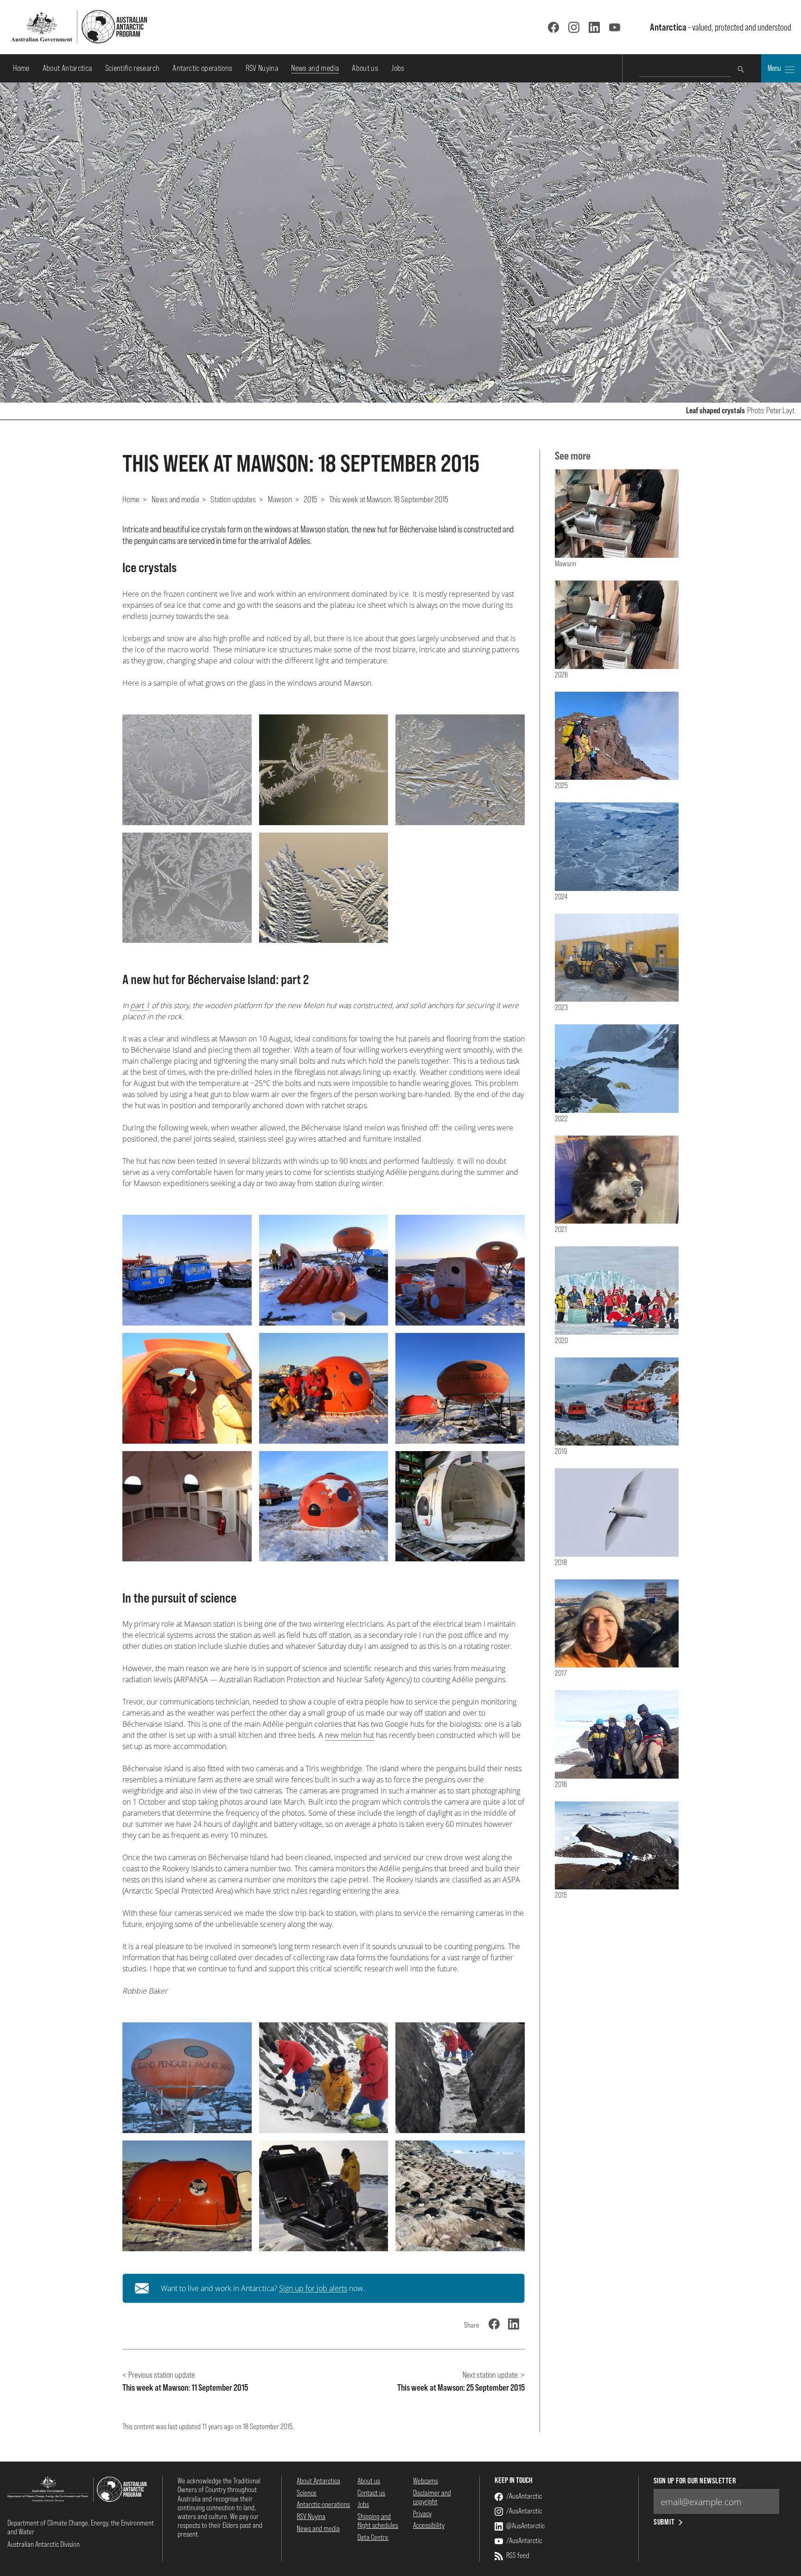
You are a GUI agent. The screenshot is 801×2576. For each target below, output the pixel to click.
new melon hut (350, 1735)
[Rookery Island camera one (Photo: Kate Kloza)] (460, 2078)
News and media (315, 68)
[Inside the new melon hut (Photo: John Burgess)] (187, 1506)
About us (365, 68)
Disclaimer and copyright (432, 2497)
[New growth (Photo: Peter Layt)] (187, 888)
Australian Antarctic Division (44, 2544)
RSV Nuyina (262, 68)
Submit (664, 2522)
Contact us (371, 2493)
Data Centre (373, 2537)
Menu (775, 68)
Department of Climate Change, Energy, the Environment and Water (81, 2527)
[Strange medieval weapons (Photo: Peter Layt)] (324, 888)
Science (307, 2493)
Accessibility (429, 2525)
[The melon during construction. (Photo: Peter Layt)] (187, 2196)
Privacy (422, 2513)
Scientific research (133, 68)
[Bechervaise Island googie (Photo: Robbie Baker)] (187, 2078)
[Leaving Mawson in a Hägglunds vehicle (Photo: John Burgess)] (187, 1270)
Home (21, 68)
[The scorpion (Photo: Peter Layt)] (324, 770)
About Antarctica (67, 68)
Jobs (398, 68)
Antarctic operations (202, 68)
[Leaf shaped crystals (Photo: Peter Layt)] (187, 770)
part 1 (140, 1005)
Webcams (426, 2481)
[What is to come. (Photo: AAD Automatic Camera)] (460, 2196)
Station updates (233, 499)
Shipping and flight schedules (378, 2521)
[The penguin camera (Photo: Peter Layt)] (324, 2196)
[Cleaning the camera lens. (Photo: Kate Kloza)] (324, 2078)
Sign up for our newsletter (695, 2481)
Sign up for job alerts (313, 2288)
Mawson (280, 499)
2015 (310, 499)
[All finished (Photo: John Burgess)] (324, 1506)
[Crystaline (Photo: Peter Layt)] (460, 770)
